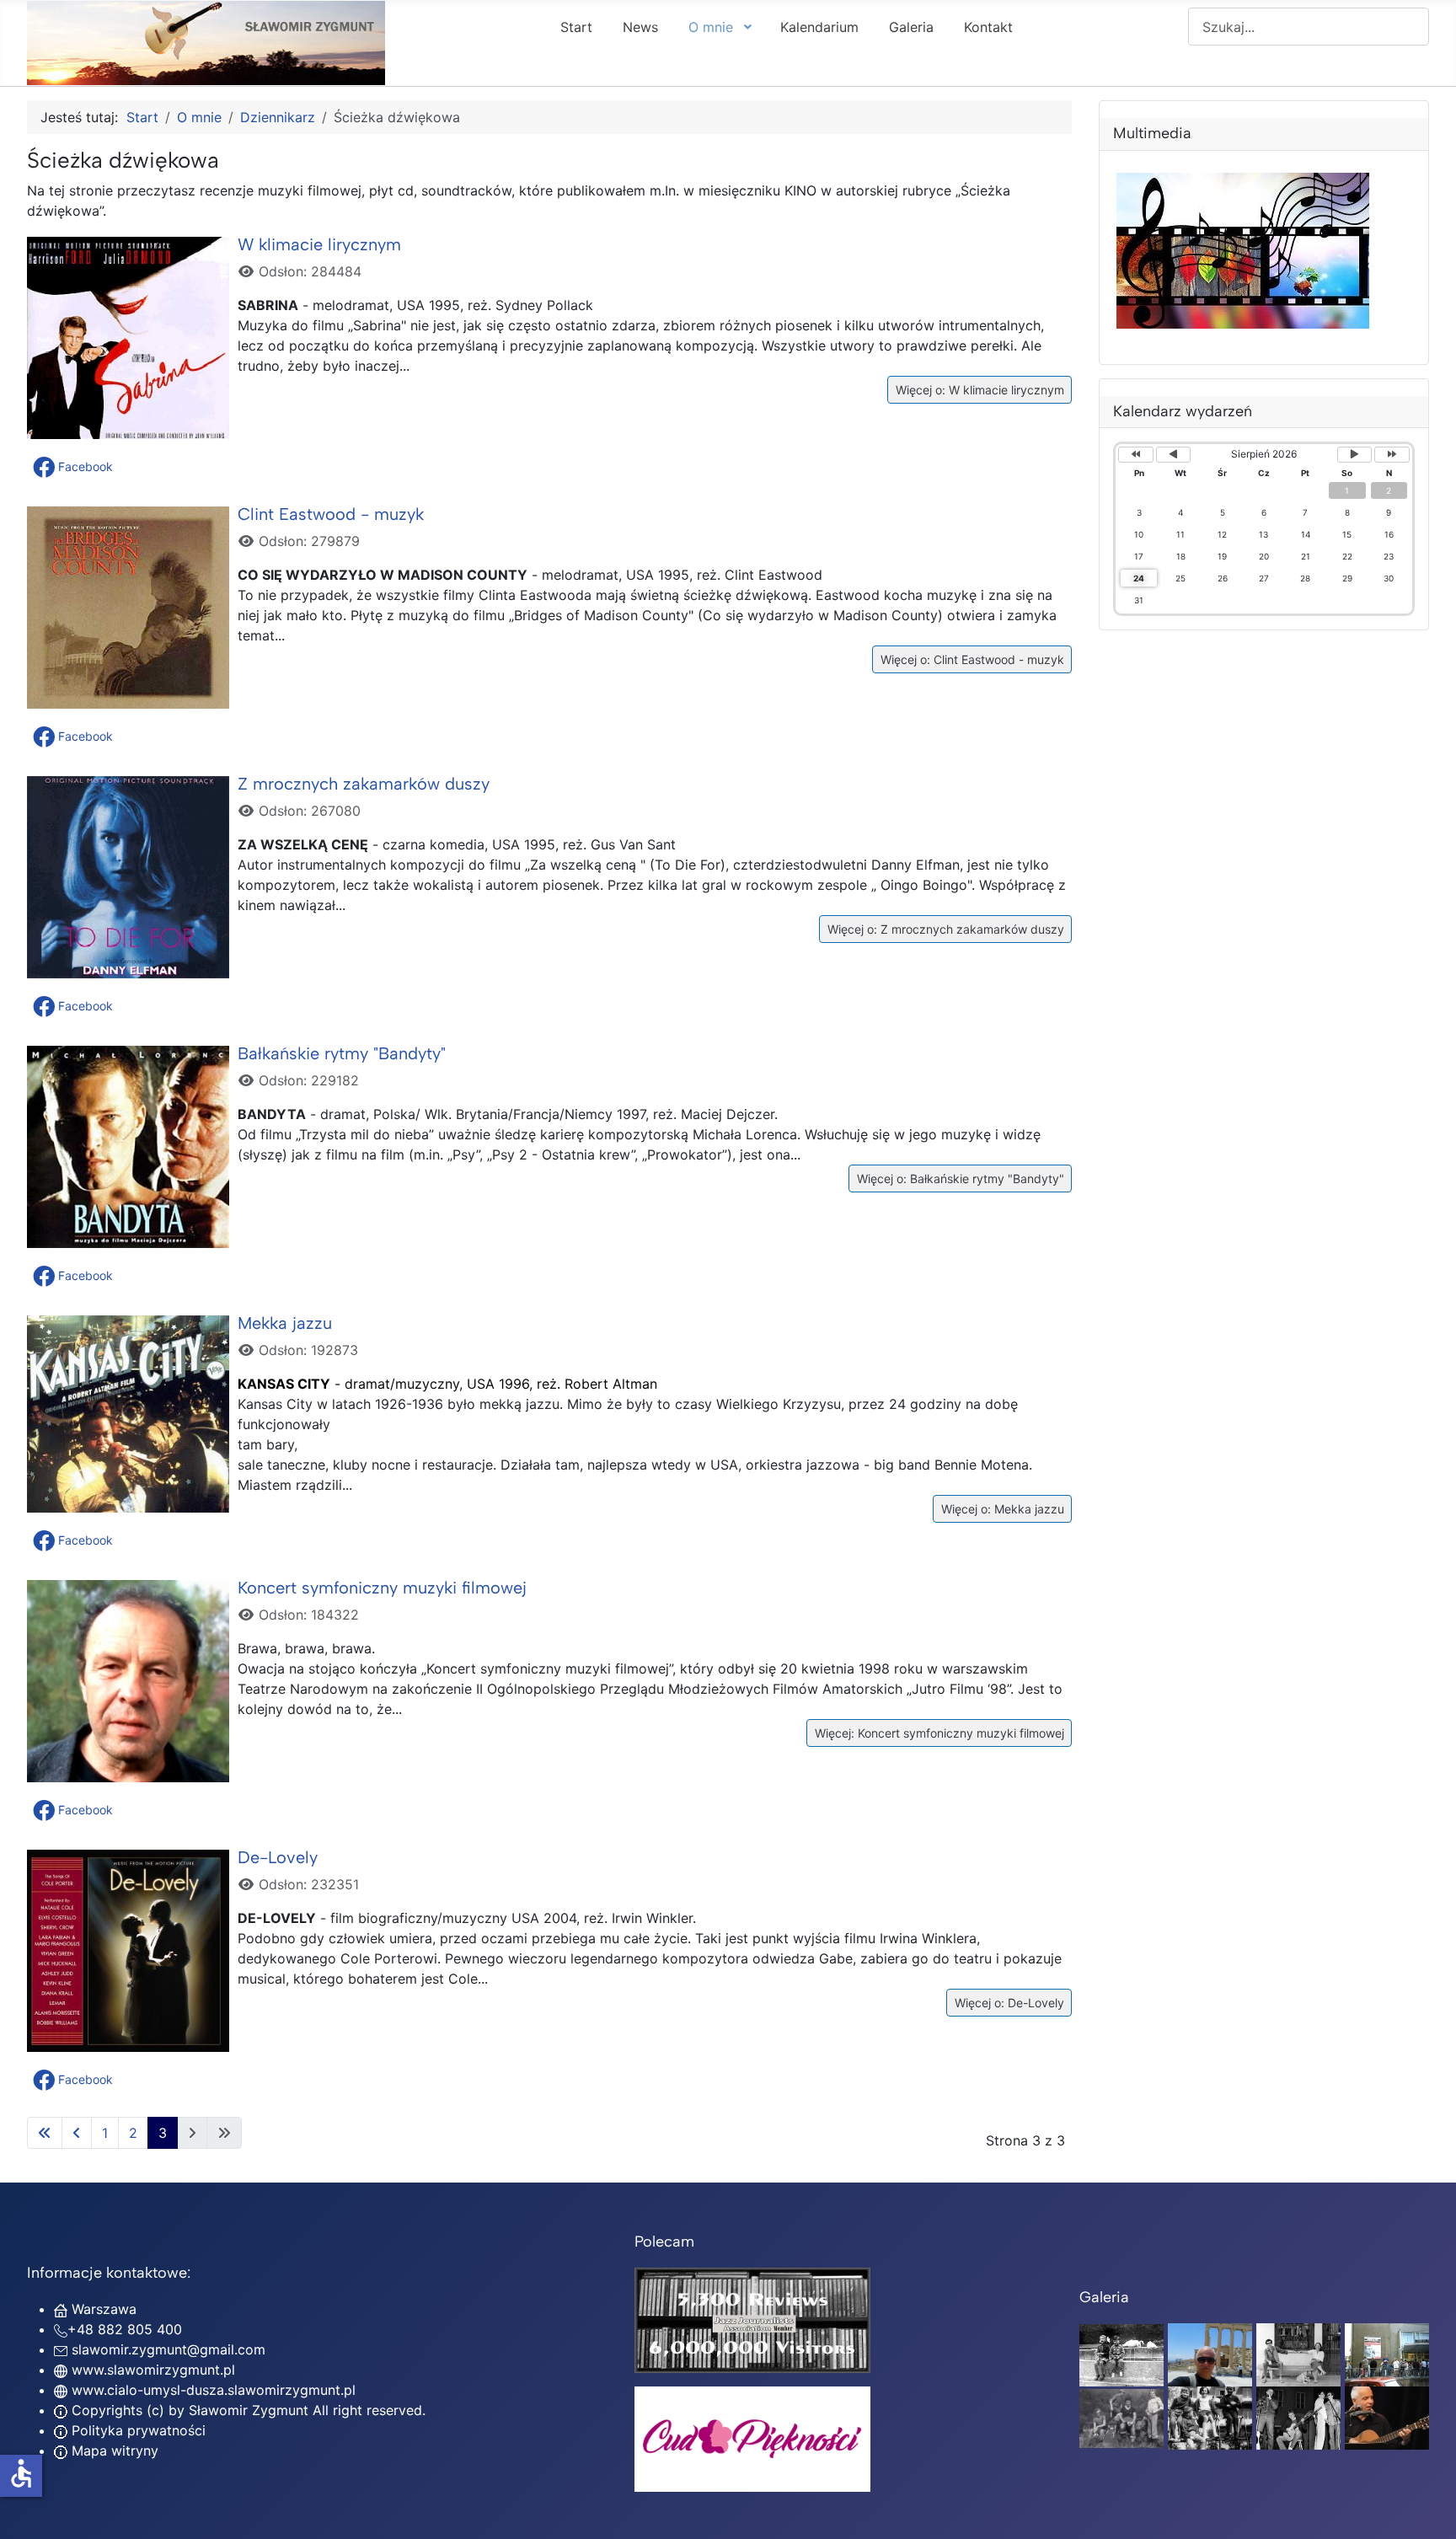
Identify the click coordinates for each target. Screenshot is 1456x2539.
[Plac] (1210, 2417)
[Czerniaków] (1121, 2354)
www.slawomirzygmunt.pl (153, 2370)
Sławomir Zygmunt (246, 2410)
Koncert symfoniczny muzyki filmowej (382, 1588)
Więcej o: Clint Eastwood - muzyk (971, 659)
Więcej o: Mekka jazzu (1001, 1509)
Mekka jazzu (285, 1323)
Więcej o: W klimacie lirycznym (978, 390)
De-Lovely (278, 1857)
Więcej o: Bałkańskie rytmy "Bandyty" (959, 1178)
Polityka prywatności (136, 2430)
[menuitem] (576, 26)
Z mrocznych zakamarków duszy (364, 784)
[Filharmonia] (1387, 2417)
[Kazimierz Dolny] (1298, 2354)
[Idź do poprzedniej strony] (77, 2133)
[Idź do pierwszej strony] (45, 2133)
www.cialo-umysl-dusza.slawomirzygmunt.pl (214, 2390)
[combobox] (1309, 27)
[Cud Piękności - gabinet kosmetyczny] (752, 2439)
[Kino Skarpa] (1387, 2354)
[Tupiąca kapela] (1298, 2417)
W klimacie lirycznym (319, 244)
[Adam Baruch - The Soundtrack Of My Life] (752, 2319)
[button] (75, 467)
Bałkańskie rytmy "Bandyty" (342, 1053)
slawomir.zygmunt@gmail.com (169, 2349)
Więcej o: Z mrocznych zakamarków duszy (944, 929)
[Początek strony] (1427, 2508)
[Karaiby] (1210, 2354)
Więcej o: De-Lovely (1008, 2003)
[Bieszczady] (1121, 2417)
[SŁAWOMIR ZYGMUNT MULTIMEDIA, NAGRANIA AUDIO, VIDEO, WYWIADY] (1242, 324)
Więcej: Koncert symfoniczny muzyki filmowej (938, 1733)
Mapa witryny (113, 2451)
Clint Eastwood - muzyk (331, 514)
